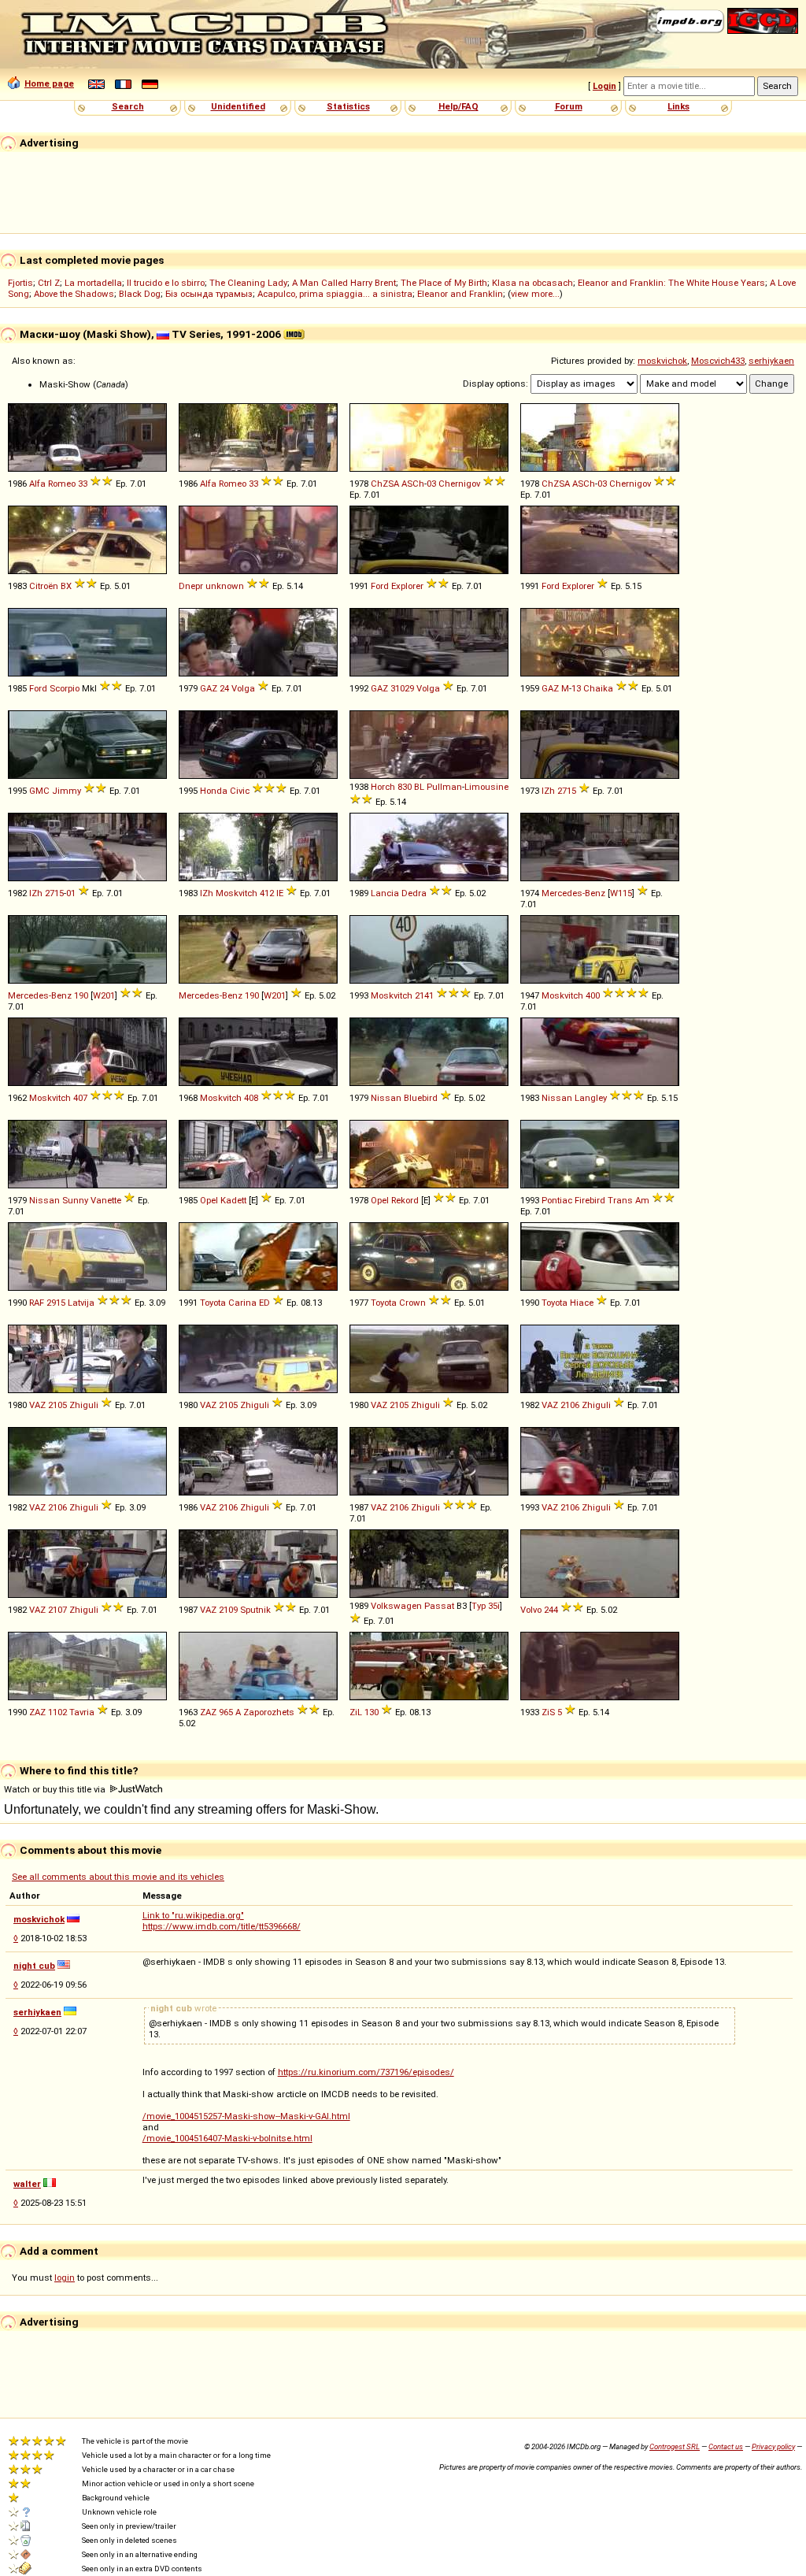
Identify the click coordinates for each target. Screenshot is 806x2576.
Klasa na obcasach (532, 283)
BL (419, 787)
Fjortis (20, 283)
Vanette (106, 1200)
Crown (412, 1303)
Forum (569, 106)
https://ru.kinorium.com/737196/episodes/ (366, 2072)
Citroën (44, 586)
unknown (225, 586)
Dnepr (191, 586)
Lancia (385, 893)
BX (66, 586)
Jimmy (67, 791)
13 (576, 688)
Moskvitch (237, 893)
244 (551, 1610)
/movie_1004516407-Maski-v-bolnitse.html (227, 2138)
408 (251, 1098)
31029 (402, 688)
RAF (37, 1303)
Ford (380, 586)
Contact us (726, 2446)
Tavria (82, 1712)
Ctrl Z (49, 283)
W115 (621, 893)
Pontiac (557, 1200)
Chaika (598, 688)
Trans (620, 1200)
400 (593, 995)
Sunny (75, 1200)
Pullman (444, 787)
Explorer (407, 586)
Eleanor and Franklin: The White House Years (671, 283)
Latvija (81, 1303)
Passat (439, 1606)
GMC (39, 791)
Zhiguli (84, 1405)
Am (642, 1200)
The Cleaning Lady (248, 283)
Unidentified (238, 106)
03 (431, 484)
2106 (570, 1405)
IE (280, 893)
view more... (535, 294)
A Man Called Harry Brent (344, 283)
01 (71, 893)
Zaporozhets (269, 1712)
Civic (240, 791)
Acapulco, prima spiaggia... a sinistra (335, 294)
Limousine (486, 787)
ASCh (413, 484)
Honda (214, 791)
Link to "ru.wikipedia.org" (193, 1915)
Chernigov (459, 484)
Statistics (348, 106)
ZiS (548, 1712)
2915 (56, 1303)
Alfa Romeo (52, 484)
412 (267, 893)
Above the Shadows (74, 294)
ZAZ (37, 1712)
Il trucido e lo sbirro (166, 283)
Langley (591, 1098)
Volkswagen (396, 1606)
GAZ (209, 688)
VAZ (37, 1405)
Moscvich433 (718, 361)
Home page (49, 83)
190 (81, 995)
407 (80, 1098)
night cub (34, 1966)
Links (678, 106)
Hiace (582, 1303)
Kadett (233, 1200)
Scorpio (65, 688)
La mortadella (93, 283)
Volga (243, 688)
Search (128, 106)
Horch (383, 787)
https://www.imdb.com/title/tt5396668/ (222, 1926)
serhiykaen (771, 361)
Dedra (414, 893)
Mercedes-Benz (573, 893)
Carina (242, 1303)
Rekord (405, 1200)
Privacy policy (773, 2446)
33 (83, 484)
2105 (57, 1405)
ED (264, 1303)
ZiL (356, 1712)
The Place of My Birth (444, 283)
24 (224, 688)
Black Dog (140, 294)
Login (604, 86)
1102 (57, 1712)
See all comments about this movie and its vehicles (118, 1877)
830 (405, 787)
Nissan (386, 1098)
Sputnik (255, 1610)
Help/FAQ (458, 106)
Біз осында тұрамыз (209, 294)
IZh (548, 791)
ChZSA (385, 484)
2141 (424, 995)
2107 (57, 1610)
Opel (209, 1200)
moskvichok (662, 361)
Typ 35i (486, 1606)
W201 (104, 995)
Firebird (590, 1200)
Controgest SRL (675, 2446)
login (65, 2278)
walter (27, 2184)
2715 (567, 791)
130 (372, 1712)
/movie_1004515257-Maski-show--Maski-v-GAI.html (246, 2116)
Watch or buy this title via (56, 1789)
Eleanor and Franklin (460, 294)
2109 (228, 1610)
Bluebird (421, 1098)
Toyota (213, 1303)
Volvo (531, 1610)
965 (226, 1712)
